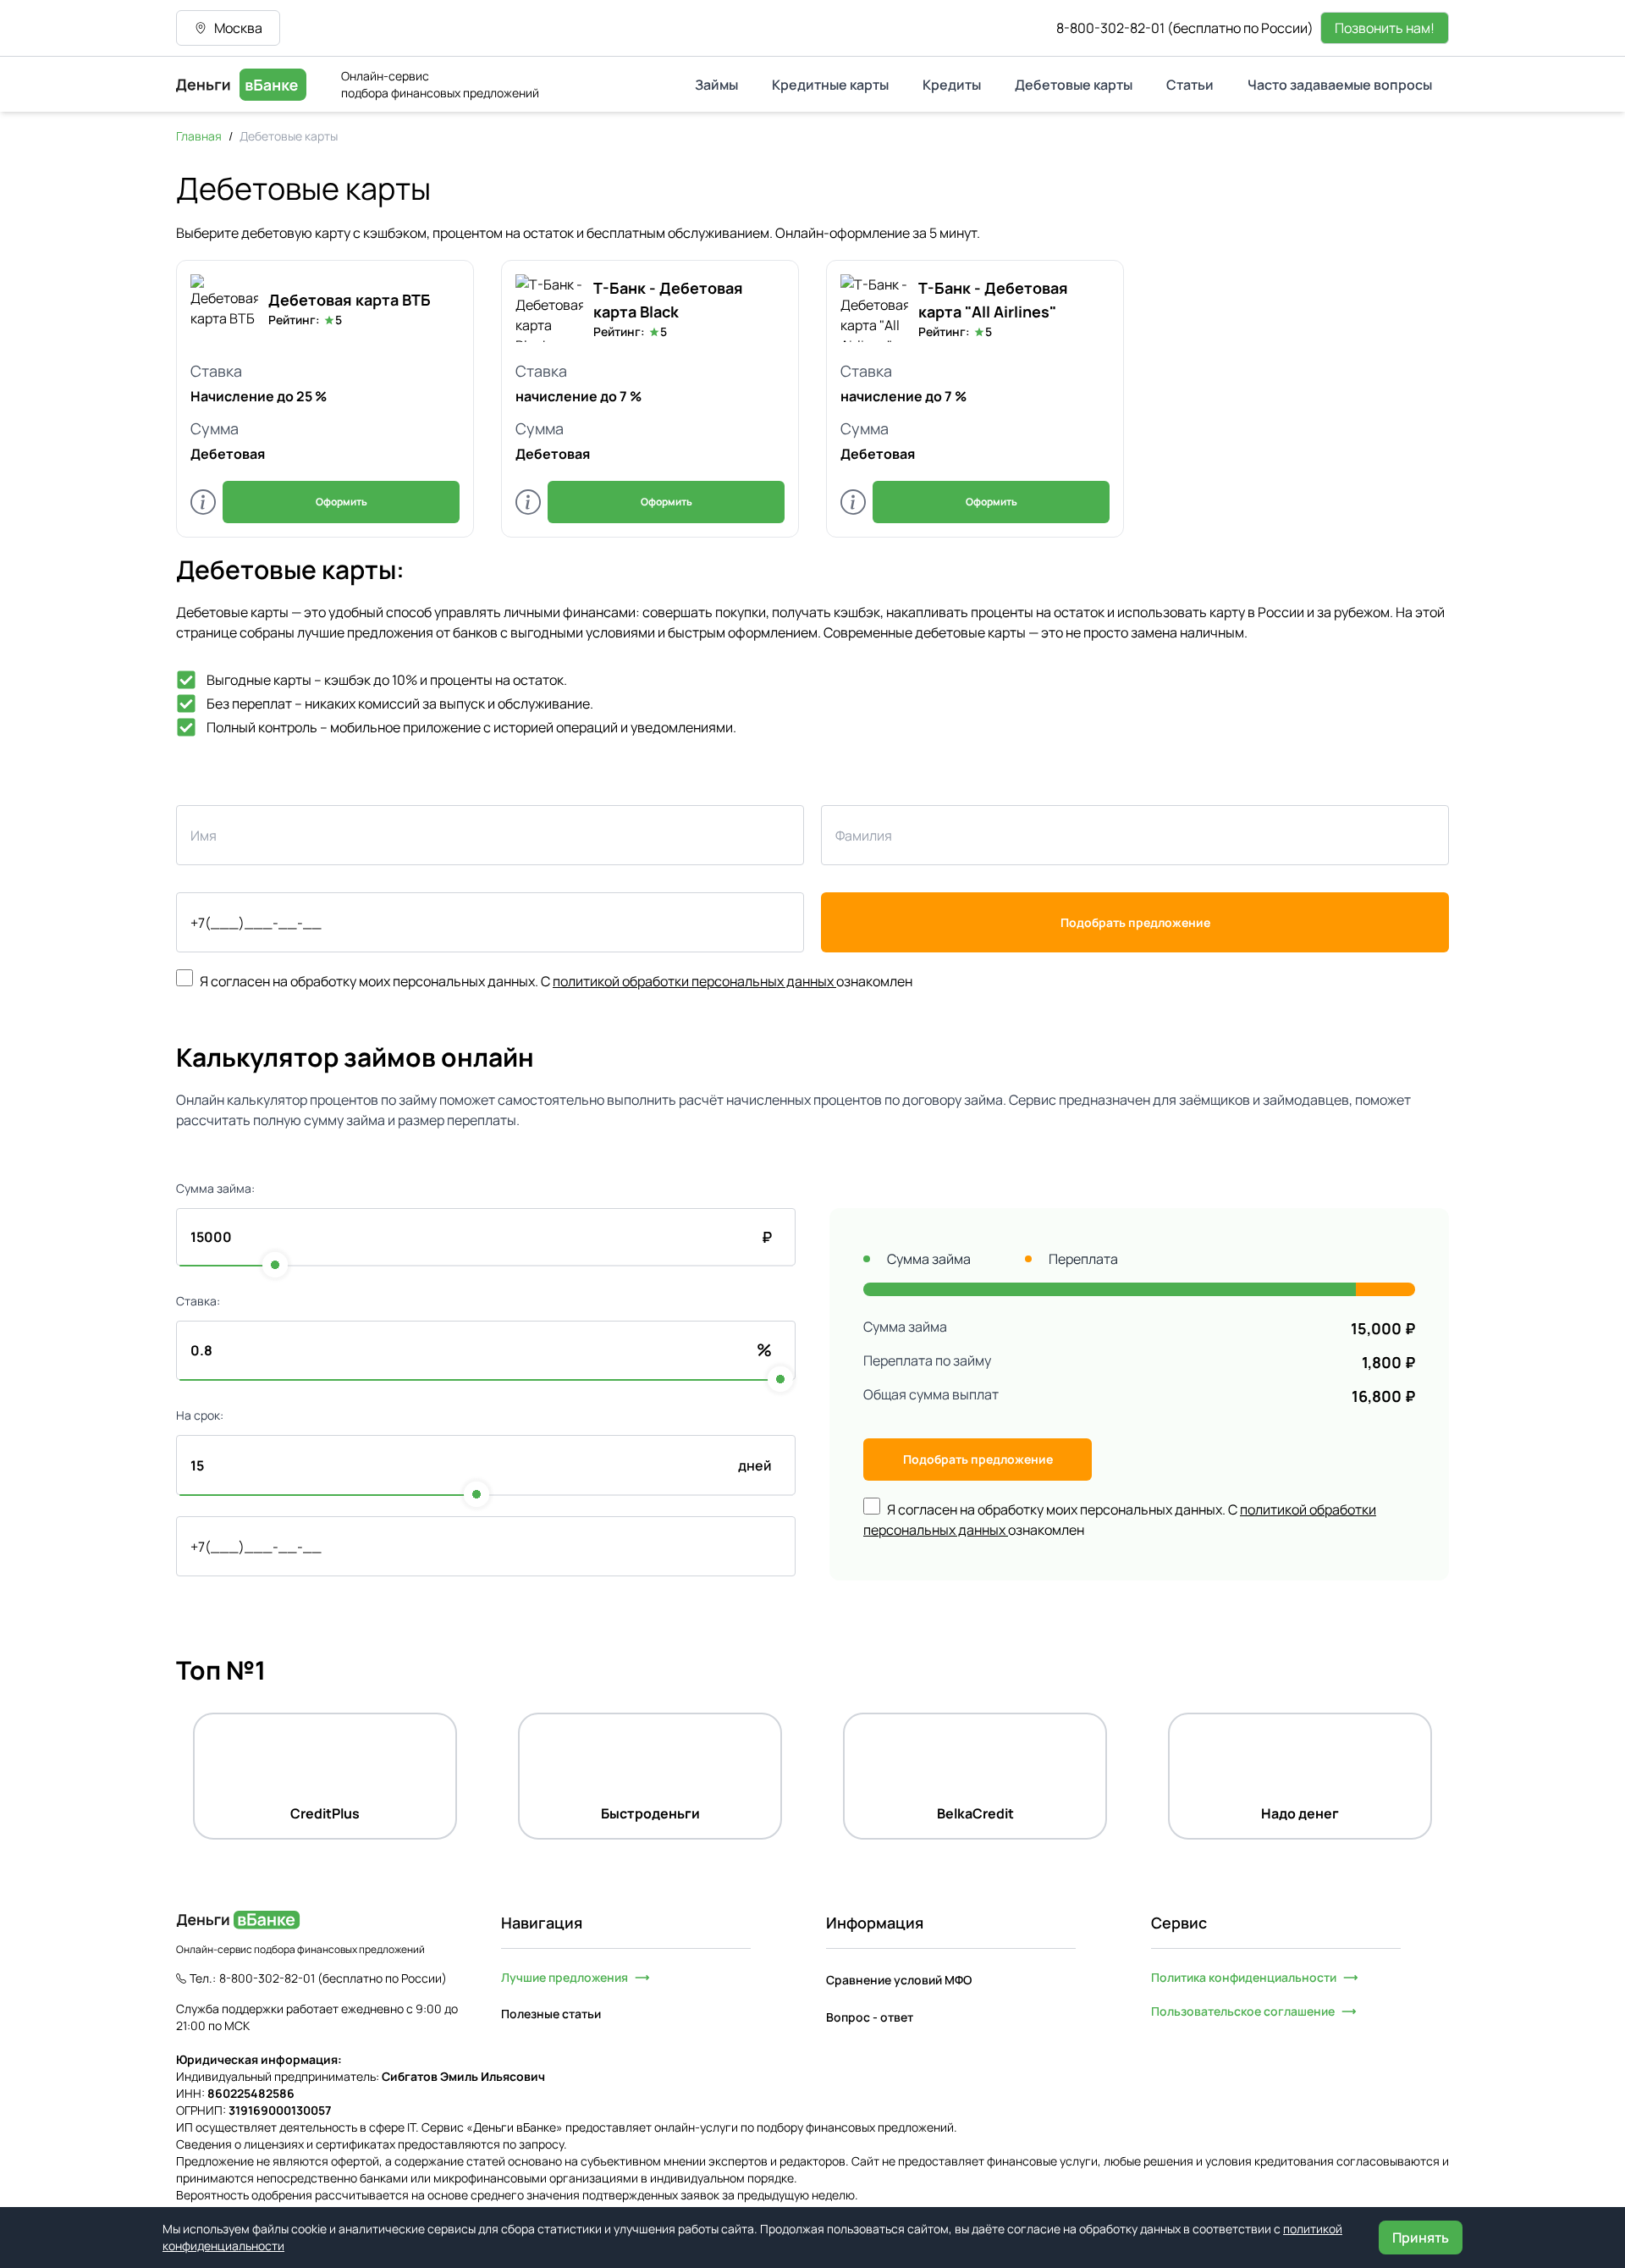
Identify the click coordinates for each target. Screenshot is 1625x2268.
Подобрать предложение (1135, 922)
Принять (1421, 2238)
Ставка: (198, 1301)
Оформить (342, 502)
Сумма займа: (215, 1188)
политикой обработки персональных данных (694, 981)
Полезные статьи (551, 2014)
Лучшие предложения (565, 1977)
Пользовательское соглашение (1243, 2011)
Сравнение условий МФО (899, 1980)
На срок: (200, 1415)
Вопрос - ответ (870, 2017)
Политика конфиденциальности (1244, 1977)
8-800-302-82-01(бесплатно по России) (1185, 28)
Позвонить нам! (1385, 28)
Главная (199, 136)
